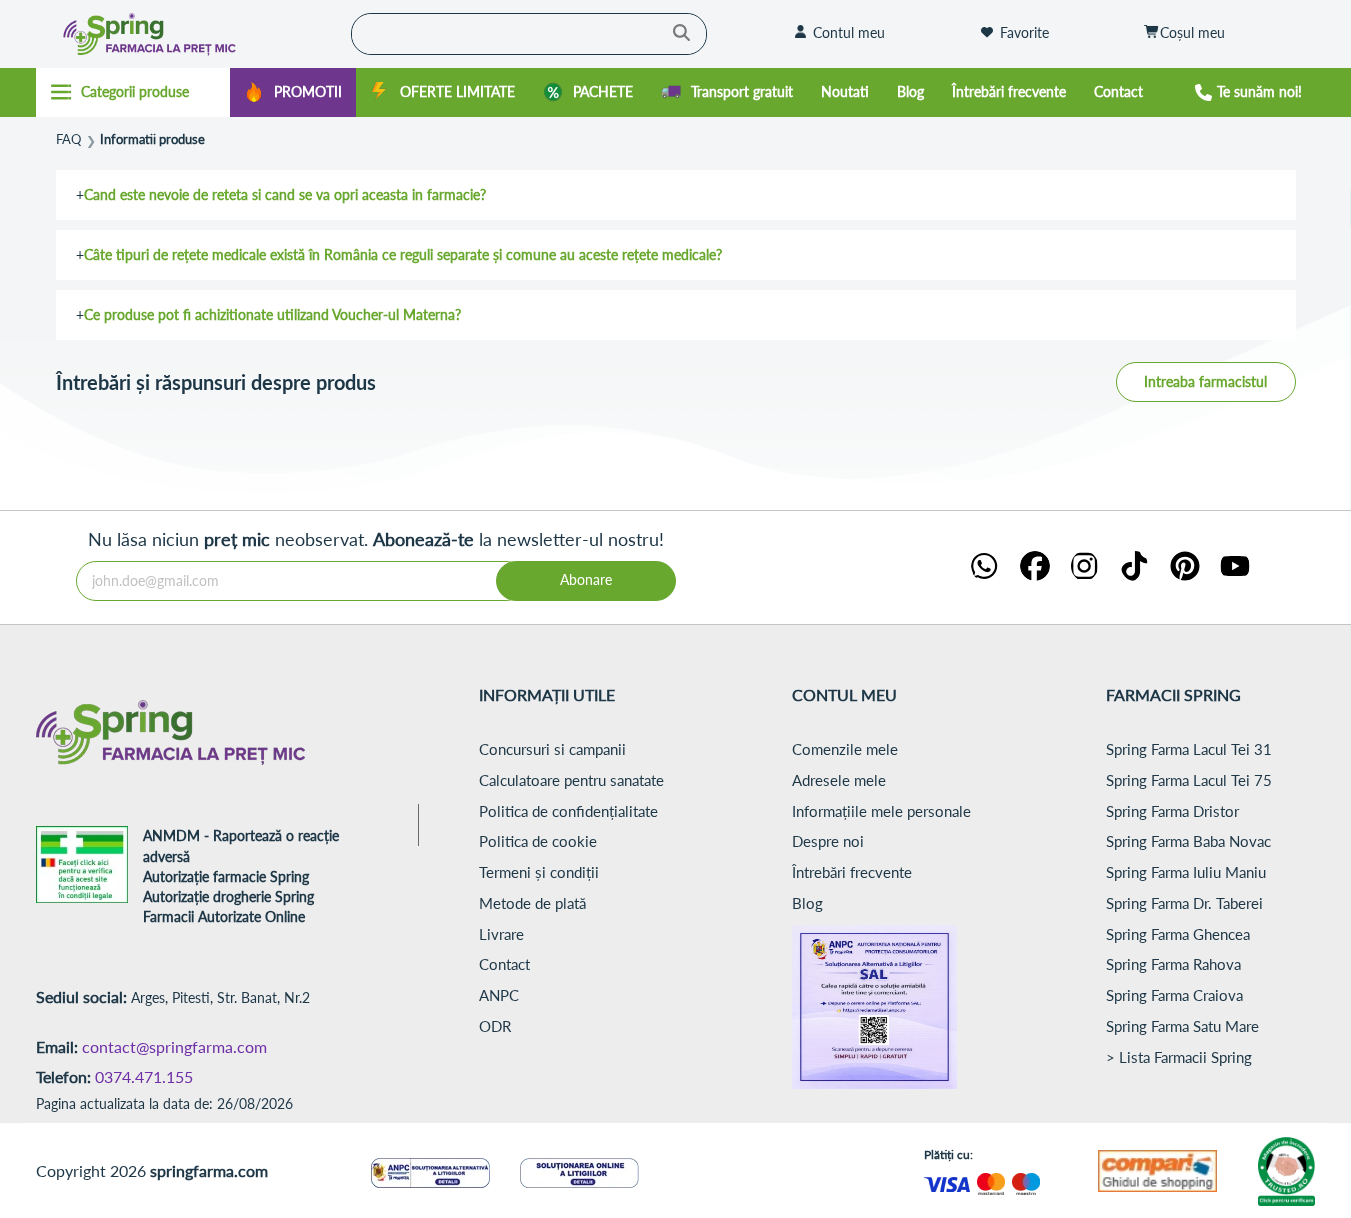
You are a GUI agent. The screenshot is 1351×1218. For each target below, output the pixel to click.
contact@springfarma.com (174, 1046)
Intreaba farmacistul (1205, 381)
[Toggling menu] (133, 92)
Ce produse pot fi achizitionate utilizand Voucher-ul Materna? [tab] (272, 314)
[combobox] (529, 34)
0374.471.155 (144, 1076)
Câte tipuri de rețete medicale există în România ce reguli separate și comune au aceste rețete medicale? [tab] (403, 254)
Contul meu (849, 32)
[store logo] (188, 34)
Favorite (1024, 32)
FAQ (68, 139)
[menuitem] (293, 92)
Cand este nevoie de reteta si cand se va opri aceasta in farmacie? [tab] (285, 194)
